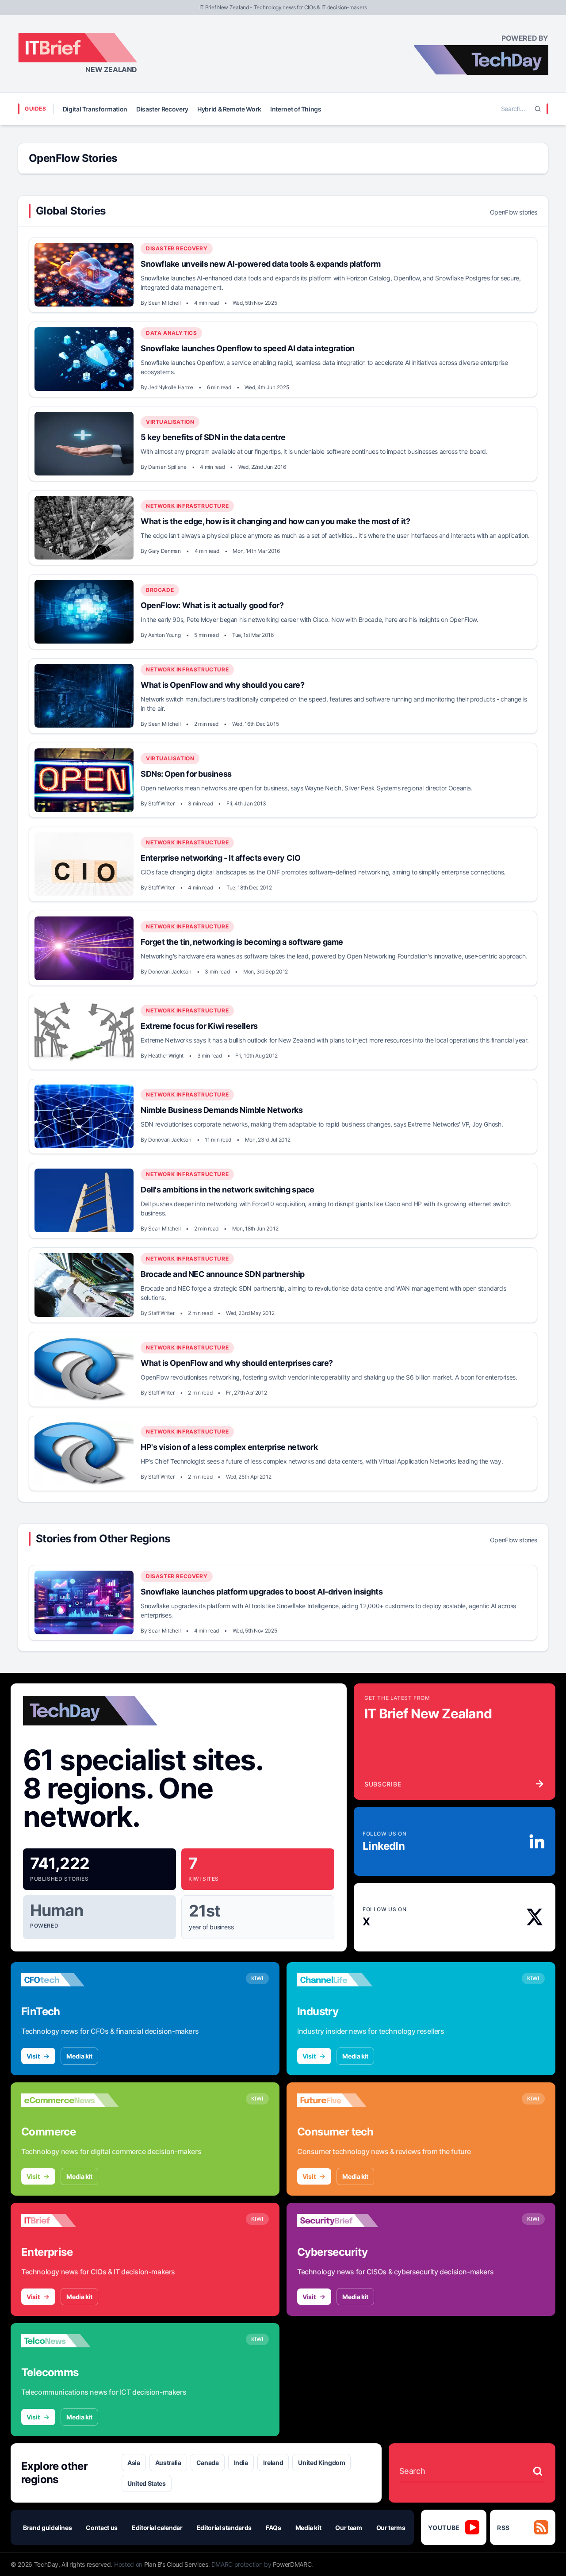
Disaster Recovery (162, 109)
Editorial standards (224, 2528)
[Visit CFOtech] (70, 1980)
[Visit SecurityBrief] (346, 2220)
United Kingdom (321, 2463)
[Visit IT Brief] (70, 2220)
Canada (208, 2463)
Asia (134, 2463)
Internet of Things (296, 109)
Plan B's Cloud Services (176, 2564)
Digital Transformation (95, 109)
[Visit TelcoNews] (70, 2341)
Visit (33, 2056)
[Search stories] (538, 2471)
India (241, 2463)
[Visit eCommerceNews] (70, 2100)
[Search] (538, 109)
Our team (348, 2528)
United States (146, 2483)
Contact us (102, 2528)
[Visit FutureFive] (346, 2100)
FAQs (273, 2528)
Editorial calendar (157, 2528)
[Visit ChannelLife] (346, 1980)
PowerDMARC (292, 2564)
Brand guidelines (47, 2528)
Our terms (391, 2528)
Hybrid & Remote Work (229, 109)
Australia (168, 2463)
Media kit (79, 2056)
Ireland (273, 2463)
